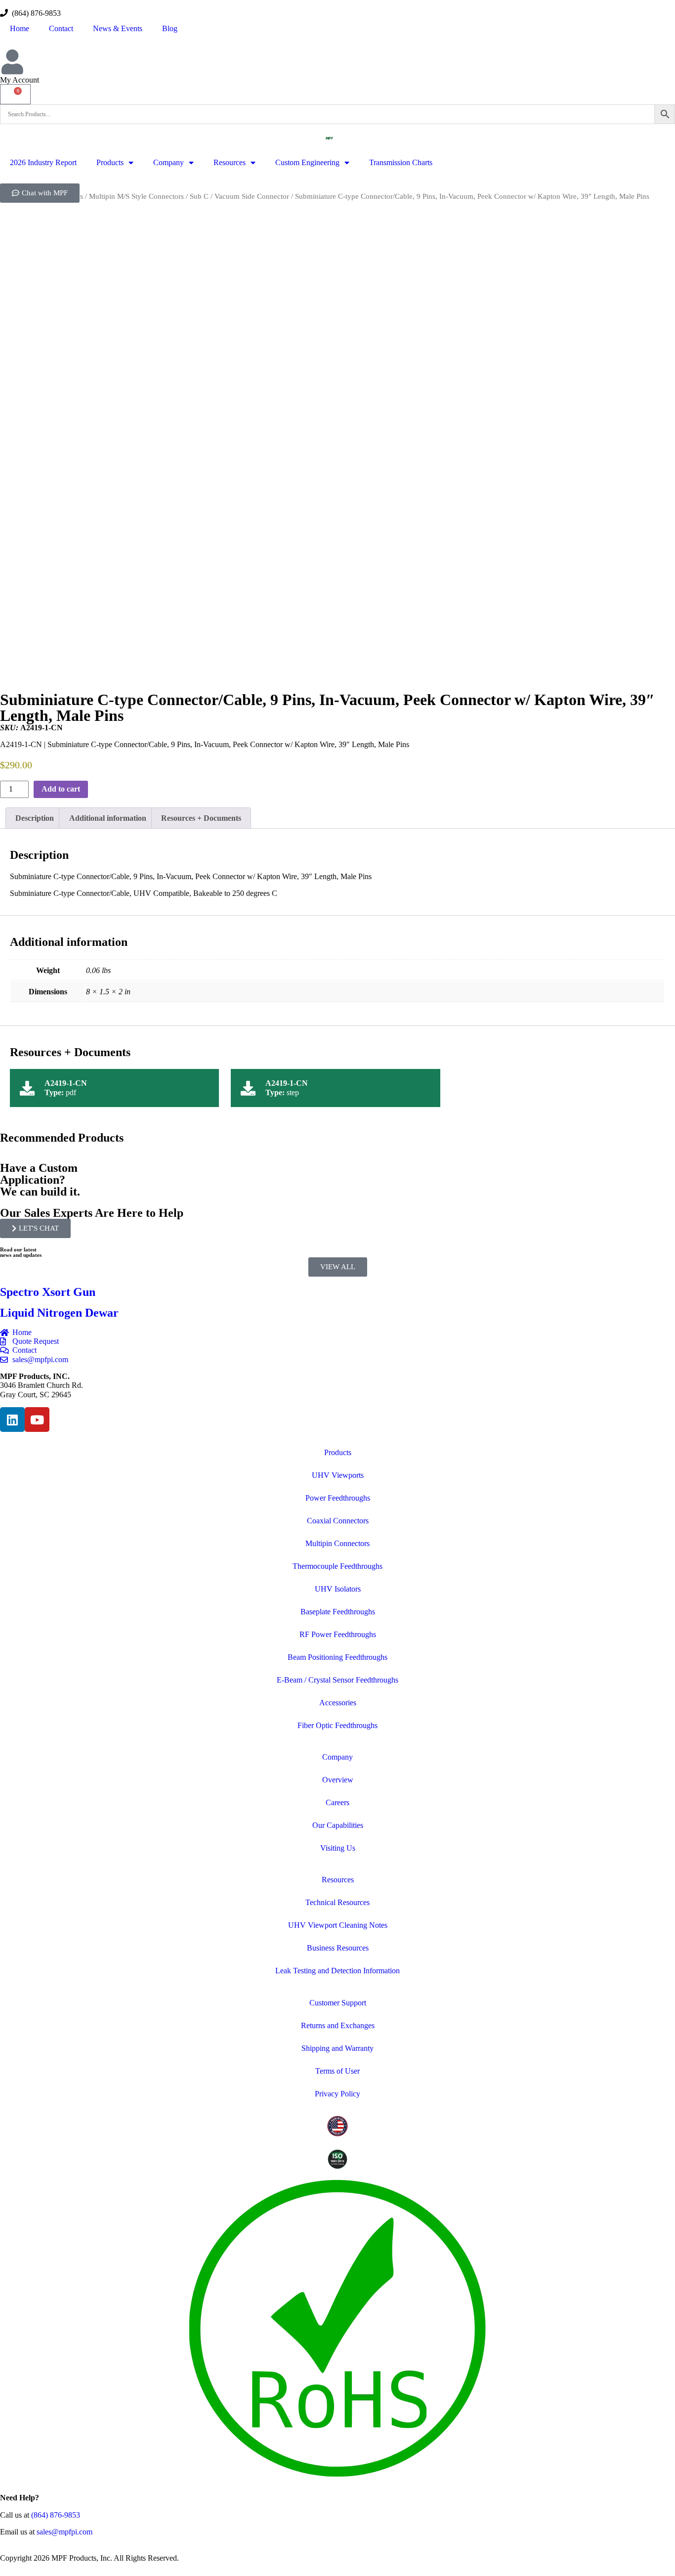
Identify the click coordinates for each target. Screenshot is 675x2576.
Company (169, 162)
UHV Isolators (338, 1589)
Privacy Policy (337, 2094)
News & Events (118, 28)
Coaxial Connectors (338, 1521)
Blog (170, 28)
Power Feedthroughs (338, 1498)
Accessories (338, 1703)
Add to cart (61, 789)
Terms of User (337, 2071)
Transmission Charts (401, 162)
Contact (61, 28)
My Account (20, 80)
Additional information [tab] (108, 818)
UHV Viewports (338, 1475)
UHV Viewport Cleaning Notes (338, 1925)
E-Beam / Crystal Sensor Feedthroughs (337, 1680)
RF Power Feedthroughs (338, 1634)
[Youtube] (37, 1420)
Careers (337, 1802)
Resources (230, 162)
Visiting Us (338, 1848)
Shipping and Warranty (337, 2048)
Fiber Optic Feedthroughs (337, 1725)
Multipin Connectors (337, 1543)
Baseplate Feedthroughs (338, 1612)
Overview (338, 1780)
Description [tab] (35, 818)
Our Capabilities (338, 1825)
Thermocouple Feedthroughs (337, 1566)
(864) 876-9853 (34, 13)
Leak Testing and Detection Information (337, 1971)
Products (110, 162)
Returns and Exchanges (338, 2025)
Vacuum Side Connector (252, 196)
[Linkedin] (12, 1420)
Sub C (199, 196)
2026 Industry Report (43, 162)
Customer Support (338, 2003)
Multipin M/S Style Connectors (136, 196)
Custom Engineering (307, 162)
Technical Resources (337, 1902)
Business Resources (338, 1948)
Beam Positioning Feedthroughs (337, 1657)
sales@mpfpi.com (64, 2532)
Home (20, 28)
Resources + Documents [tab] (201, 818)
